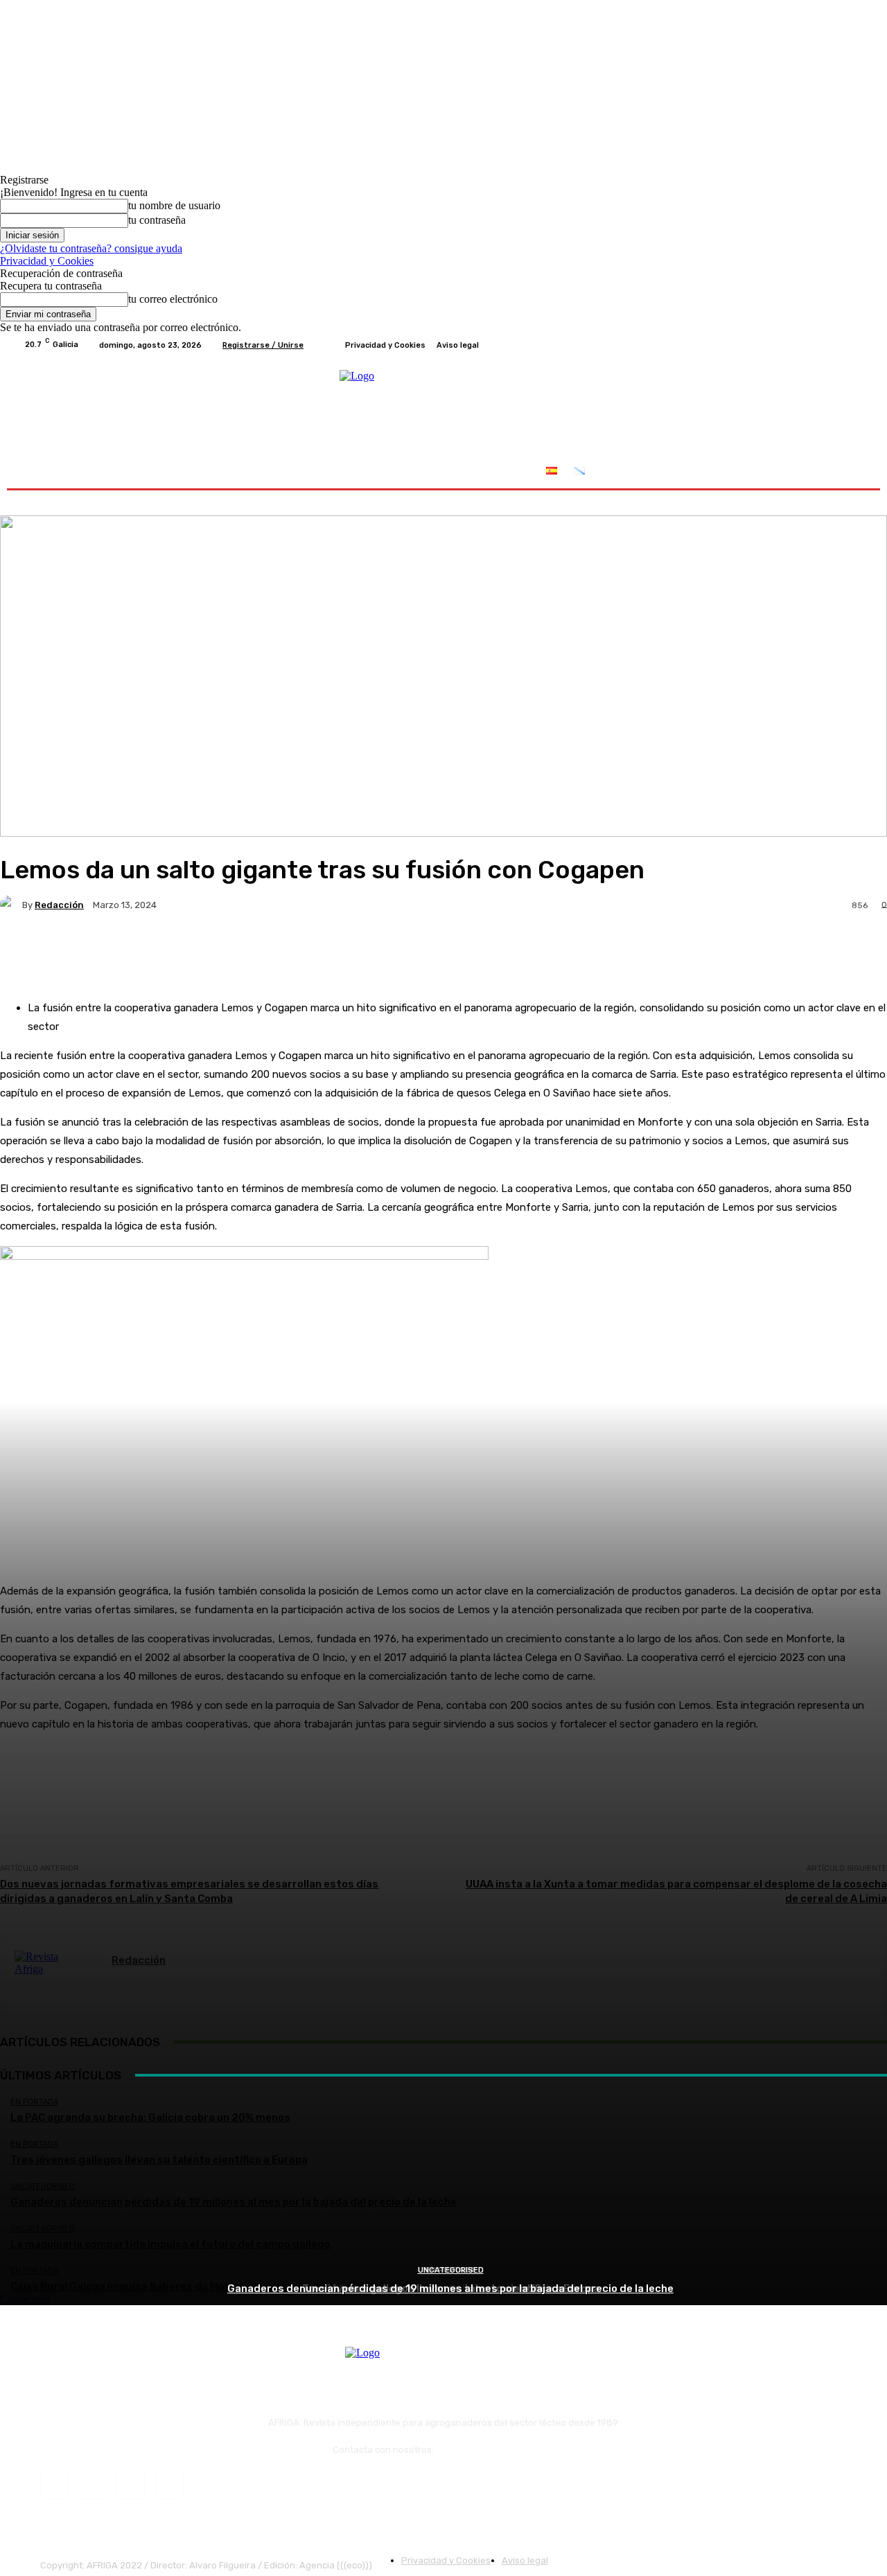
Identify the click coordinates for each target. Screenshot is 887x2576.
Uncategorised (451, 2270)
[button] (847, 472)
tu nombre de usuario (174, 205)
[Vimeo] (838, 345)
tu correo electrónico (173, 299)
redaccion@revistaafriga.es (495, 2450)
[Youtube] (855, 345)
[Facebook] (789, 345)
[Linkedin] (131, 2485)
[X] (822, 345)
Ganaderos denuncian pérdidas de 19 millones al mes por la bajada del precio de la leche (450, 2289)
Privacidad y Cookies (47, 261)
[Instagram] (805, 345)
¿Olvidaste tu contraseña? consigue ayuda (91, 248)
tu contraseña (157, 220)
